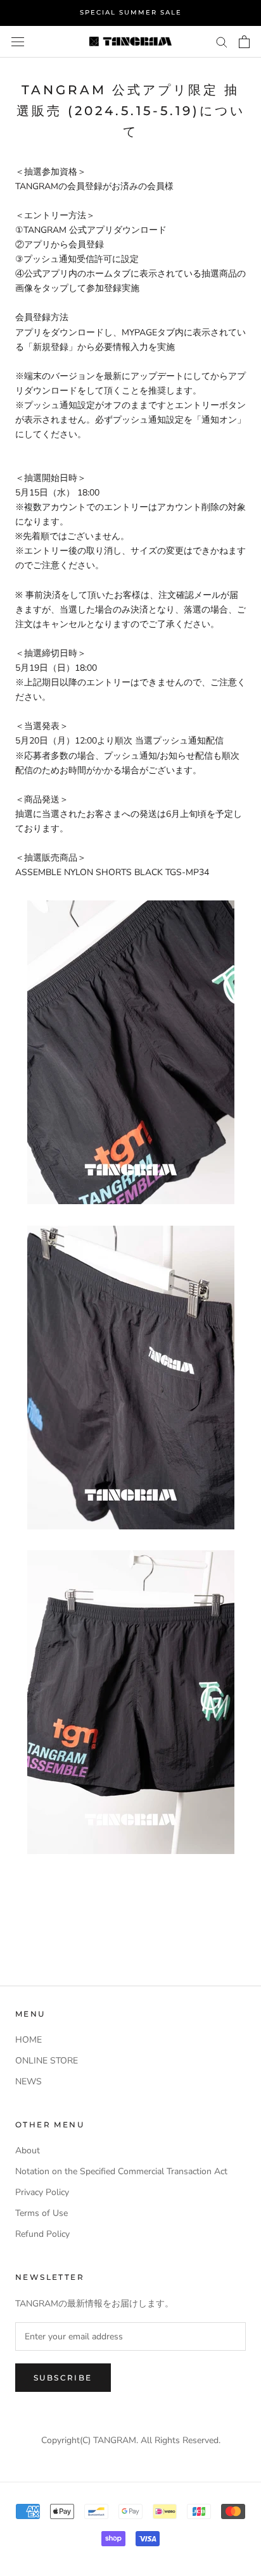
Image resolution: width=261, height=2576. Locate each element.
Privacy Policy (42, 2192)
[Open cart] (244, 42)
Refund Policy (42, 2234)
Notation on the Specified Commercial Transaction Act (121, 2171)
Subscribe (63, 2378)
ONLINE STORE (47, 2061)
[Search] (222, 41)
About (28, 2150)
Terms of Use (41, 2213)
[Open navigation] (18, 41)
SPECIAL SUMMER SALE (131, 12)
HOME (29, 2040)
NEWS (29, 2081)
